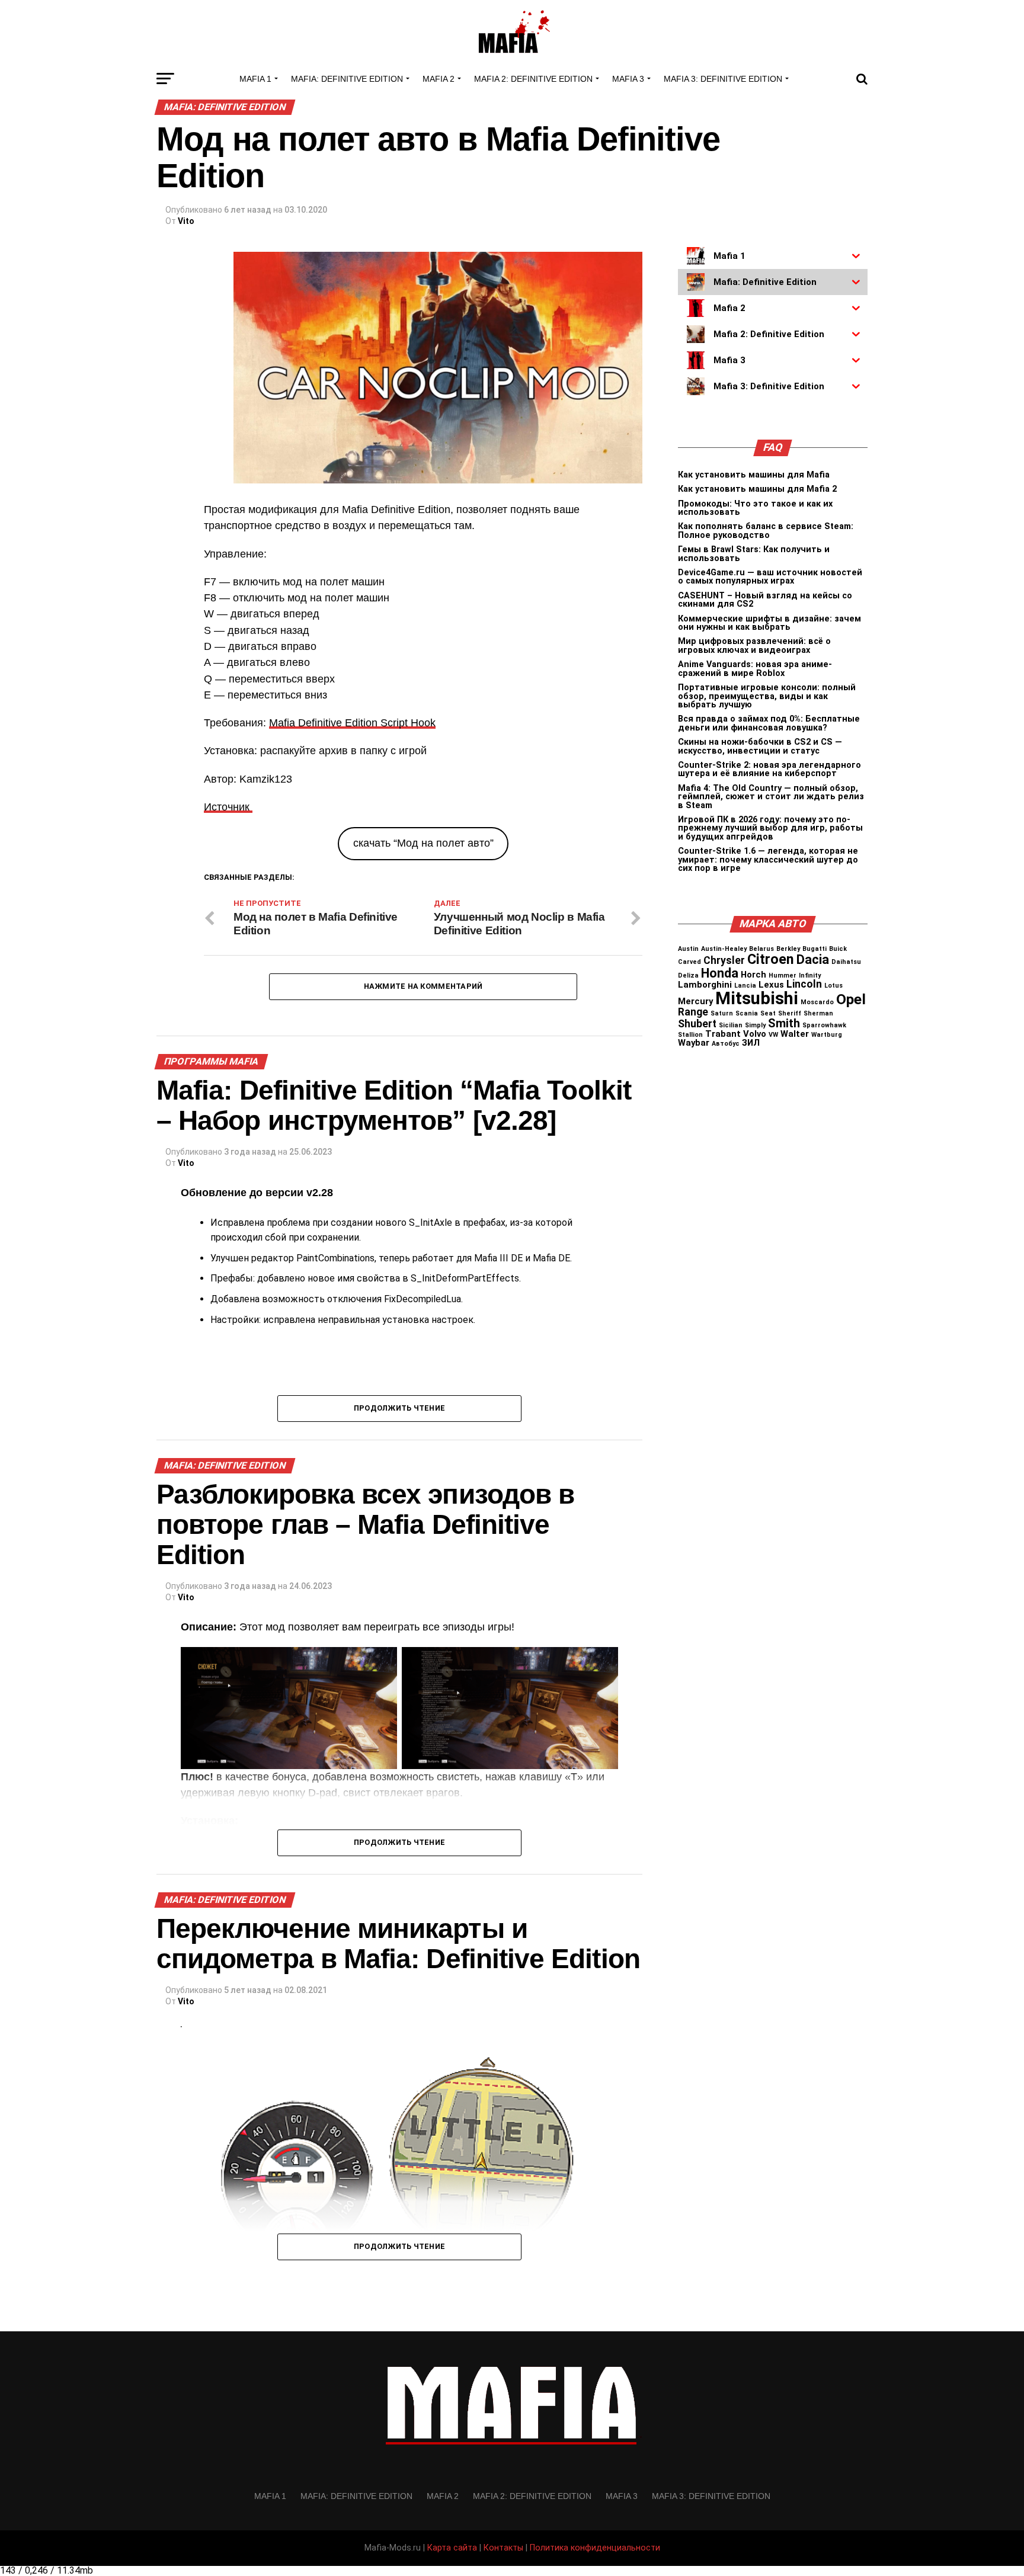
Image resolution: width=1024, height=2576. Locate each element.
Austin (688, 949)
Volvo (755, 1034)
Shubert (697, 1024)
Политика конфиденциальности (595, 2548)
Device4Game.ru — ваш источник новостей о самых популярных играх (770, 577)
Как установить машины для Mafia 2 (757, 489)
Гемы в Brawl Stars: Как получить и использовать (754, 554)
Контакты (503, 2548)
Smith (784, 1023)
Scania (747, 1013)
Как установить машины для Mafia (754, 475)
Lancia (745, 986)
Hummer (783, 975)
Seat (768, 1013)
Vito (186, 221)
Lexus (771, 985)
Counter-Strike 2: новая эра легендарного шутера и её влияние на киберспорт (769, 769)
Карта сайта (452, 2548)
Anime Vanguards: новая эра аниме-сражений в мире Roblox (755, 669)
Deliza (688, 975)
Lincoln (804, 984)
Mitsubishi (757, 998)
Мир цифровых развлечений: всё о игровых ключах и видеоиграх (754, 645)
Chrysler (724, 960)
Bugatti (815, 949)
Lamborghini (705, 985)
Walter (795, 1034)
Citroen (771, 959)
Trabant (723, 1034)
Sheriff (790, 1013)
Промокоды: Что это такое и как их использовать (755, 508)
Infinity (810, 975)
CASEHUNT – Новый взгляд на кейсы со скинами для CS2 (765, 600)
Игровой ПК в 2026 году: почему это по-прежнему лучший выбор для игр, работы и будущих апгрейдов (770, 828)
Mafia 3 (628, 79)
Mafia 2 (439, 79)
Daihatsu (846, 962)
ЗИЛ (751, 1043)
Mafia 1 (255, 79)
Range (693, 1012)
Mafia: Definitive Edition (347, 79)
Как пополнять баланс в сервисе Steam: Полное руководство (766, 531)
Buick (838, 949)
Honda (720, 973)
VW (773, 1035)
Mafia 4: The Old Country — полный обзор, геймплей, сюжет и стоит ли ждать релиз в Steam (771, 797)
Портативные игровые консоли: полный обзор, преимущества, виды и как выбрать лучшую (767, 696)
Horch (753, 975)
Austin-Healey (724, 949)
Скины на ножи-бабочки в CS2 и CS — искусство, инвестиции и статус (760, 746)
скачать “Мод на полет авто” (423, 843)
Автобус (726, 1044)
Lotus (833, 986)
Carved (689, 962)
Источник (228, 807)
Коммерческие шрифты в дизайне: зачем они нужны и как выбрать (769, 623)
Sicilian (731, 1025)
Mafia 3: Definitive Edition (723, 79)
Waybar (694, 1043)
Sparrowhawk (824, 1025)
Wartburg (827, 1035)
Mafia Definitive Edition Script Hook (352, 723)
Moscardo (817, 1002)
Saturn (722, 1013)
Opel (851, 999)
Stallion (690, 1035)
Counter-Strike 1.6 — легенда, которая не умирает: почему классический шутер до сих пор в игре (768, 860)
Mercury (695, 1001)
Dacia (813, 959)
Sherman (818, 1013)
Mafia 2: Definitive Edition (533, 79)
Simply (755, 1025)
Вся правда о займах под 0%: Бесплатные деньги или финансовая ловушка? (769, 723)
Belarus (761, 949)
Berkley (788, 949)
